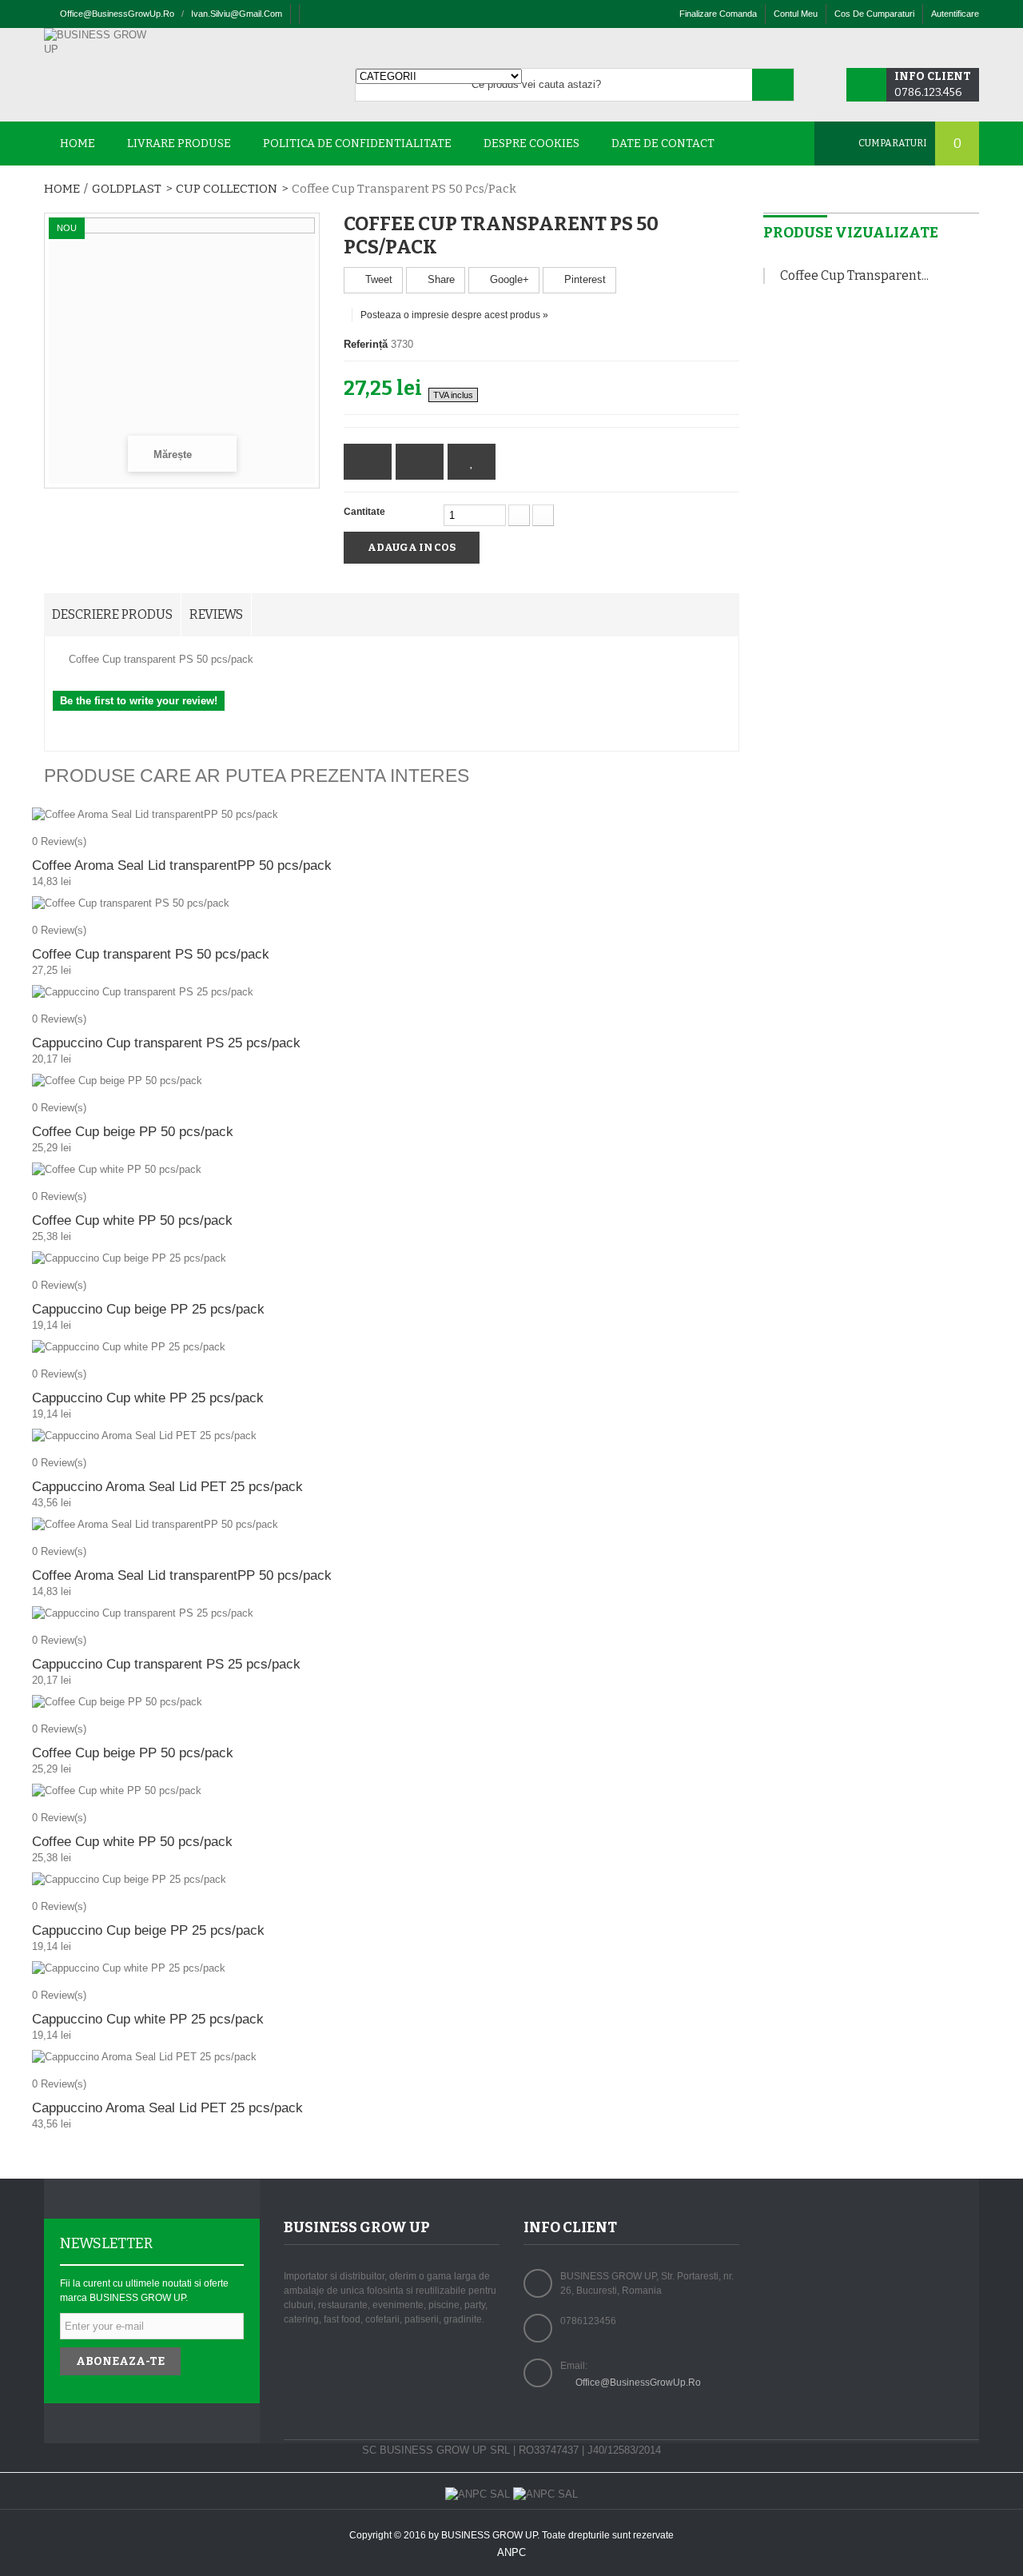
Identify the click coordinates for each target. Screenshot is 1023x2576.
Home (62, 189)
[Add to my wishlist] (472, 462)
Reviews (216, 614)
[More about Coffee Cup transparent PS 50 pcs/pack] (764, 276)
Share (440, 279)
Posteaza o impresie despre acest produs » (454, 315)
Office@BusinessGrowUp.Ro (638, 2383)
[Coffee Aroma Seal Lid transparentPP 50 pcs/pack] (392, 815)
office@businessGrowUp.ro (117, 14)
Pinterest (583, 279)
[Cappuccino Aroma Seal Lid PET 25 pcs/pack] (392, 1436)
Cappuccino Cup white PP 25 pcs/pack (148, 1398)
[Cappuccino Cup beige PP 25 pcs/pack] (392, 1258)
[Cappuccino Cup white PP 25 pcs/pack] (392, 1347)
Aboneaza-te (120, 2361)
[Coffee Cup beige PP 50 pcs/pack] (392, 1081)
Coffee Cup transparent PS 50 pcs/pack (151, 954)
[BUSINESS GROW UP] (100, 42)
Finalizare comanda (718, 14)
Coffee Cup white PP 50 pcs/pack (132, 1220)
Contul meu (796, 14)
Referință (366, 344)
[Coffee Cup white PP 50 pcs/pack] (392, 1170)
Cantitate (364, 512)
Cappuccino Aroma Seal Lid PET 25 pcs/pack (167, 1487)
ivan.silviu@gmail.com (237, 14)
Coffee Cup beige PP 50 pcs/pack (133, 1132)
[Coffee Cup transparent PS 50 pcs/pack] (392, 903)
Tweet (377, 279)
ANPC (511, 2552)
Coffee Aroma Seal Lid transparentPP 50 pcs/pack (182, 865)
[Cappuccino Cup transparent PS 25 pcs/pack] (392, 992)
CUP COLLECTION (227, 189)
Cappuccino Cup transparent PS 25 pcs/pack (166, 1043)
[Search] (773, 85)
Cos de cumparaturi (874, 14)
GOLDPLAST (127, 189)
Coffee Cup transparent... (854, 275)
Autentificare (955, 14)
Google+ (508, 279)
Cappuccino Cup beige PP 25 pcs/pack (148, 1309)
